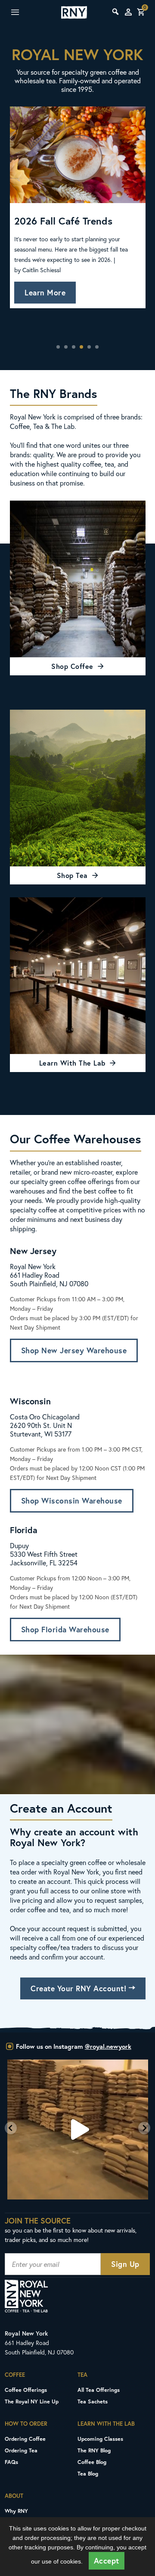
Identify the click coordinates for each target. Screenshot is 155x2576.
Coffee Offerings (26, 2390)
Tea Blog (88, 2473)
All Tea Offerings (99, 2390)
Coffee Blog (92, 2462)
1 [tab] (58, 347)
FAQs (11, 2462)
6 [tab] (97, 347)
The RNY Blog (94, 2450)
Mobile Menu (23, 12)
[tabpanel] (78, 221)
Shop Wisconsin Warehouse (72, 1501)
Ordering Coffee (25, 2439)
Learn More (45, 293)
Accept (107, 2561)
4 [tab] (81, 347)
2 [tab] (66, 347)
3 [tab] (74, 347)
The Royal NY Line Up (32, 2401)
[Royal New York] (74, 12)
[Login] (128, 12)
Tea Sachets (93, 2401)
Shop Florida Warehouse (65, 1630)
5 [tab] (89, 347)
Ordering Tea (21, 2450)
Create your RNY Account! (80, 1988)
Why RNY (16, 2511)
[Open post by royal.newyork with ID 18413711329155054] (77, 2129)
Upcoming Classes (100, 2439)
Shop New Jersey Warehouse (74, 1350)
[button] (11, 2128)
